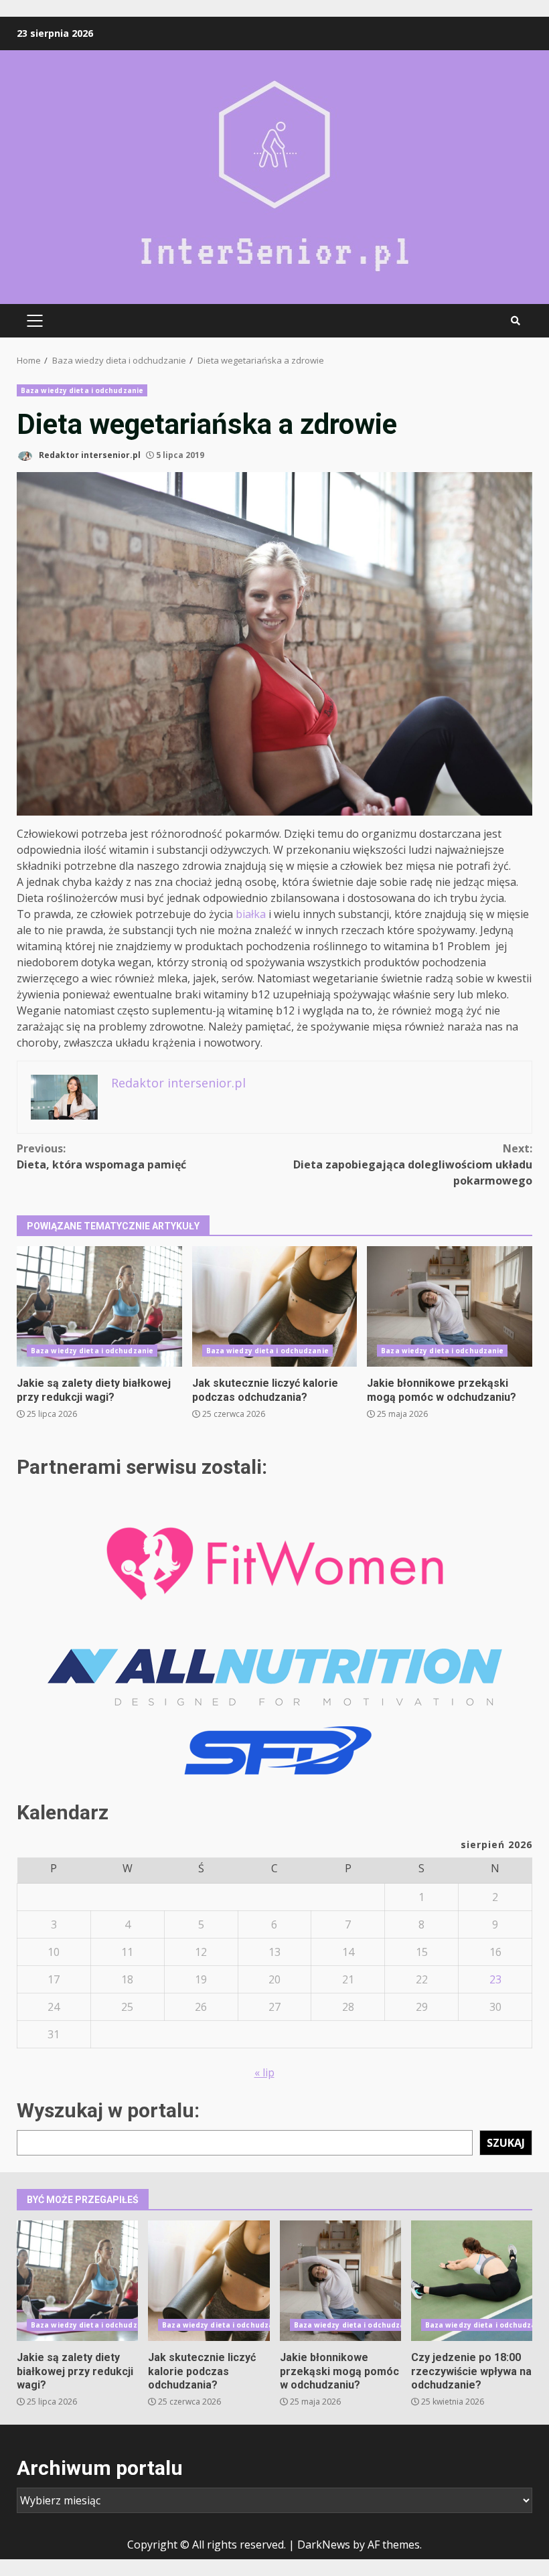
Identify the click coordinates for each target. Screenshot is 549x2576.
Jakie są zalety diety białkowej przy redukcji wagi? (99, 1306)
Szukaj (506, 2143)
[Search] (516, 321)
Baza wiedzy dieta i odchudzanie (82, 390)
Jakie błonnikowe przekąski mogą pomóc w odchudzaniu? (450, 1306)
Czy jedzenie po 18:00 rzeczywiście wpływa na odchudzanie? (472, 2281)
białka (251, 914)
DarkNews (324, 2545)
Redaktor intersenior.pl (89, 455)
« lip (264, 2072)
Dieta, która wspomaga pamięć (101, 1156)
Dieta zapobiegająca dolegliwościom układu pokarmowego (413, 1164)
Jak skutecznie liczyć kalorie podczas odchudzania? (275, 1306)
